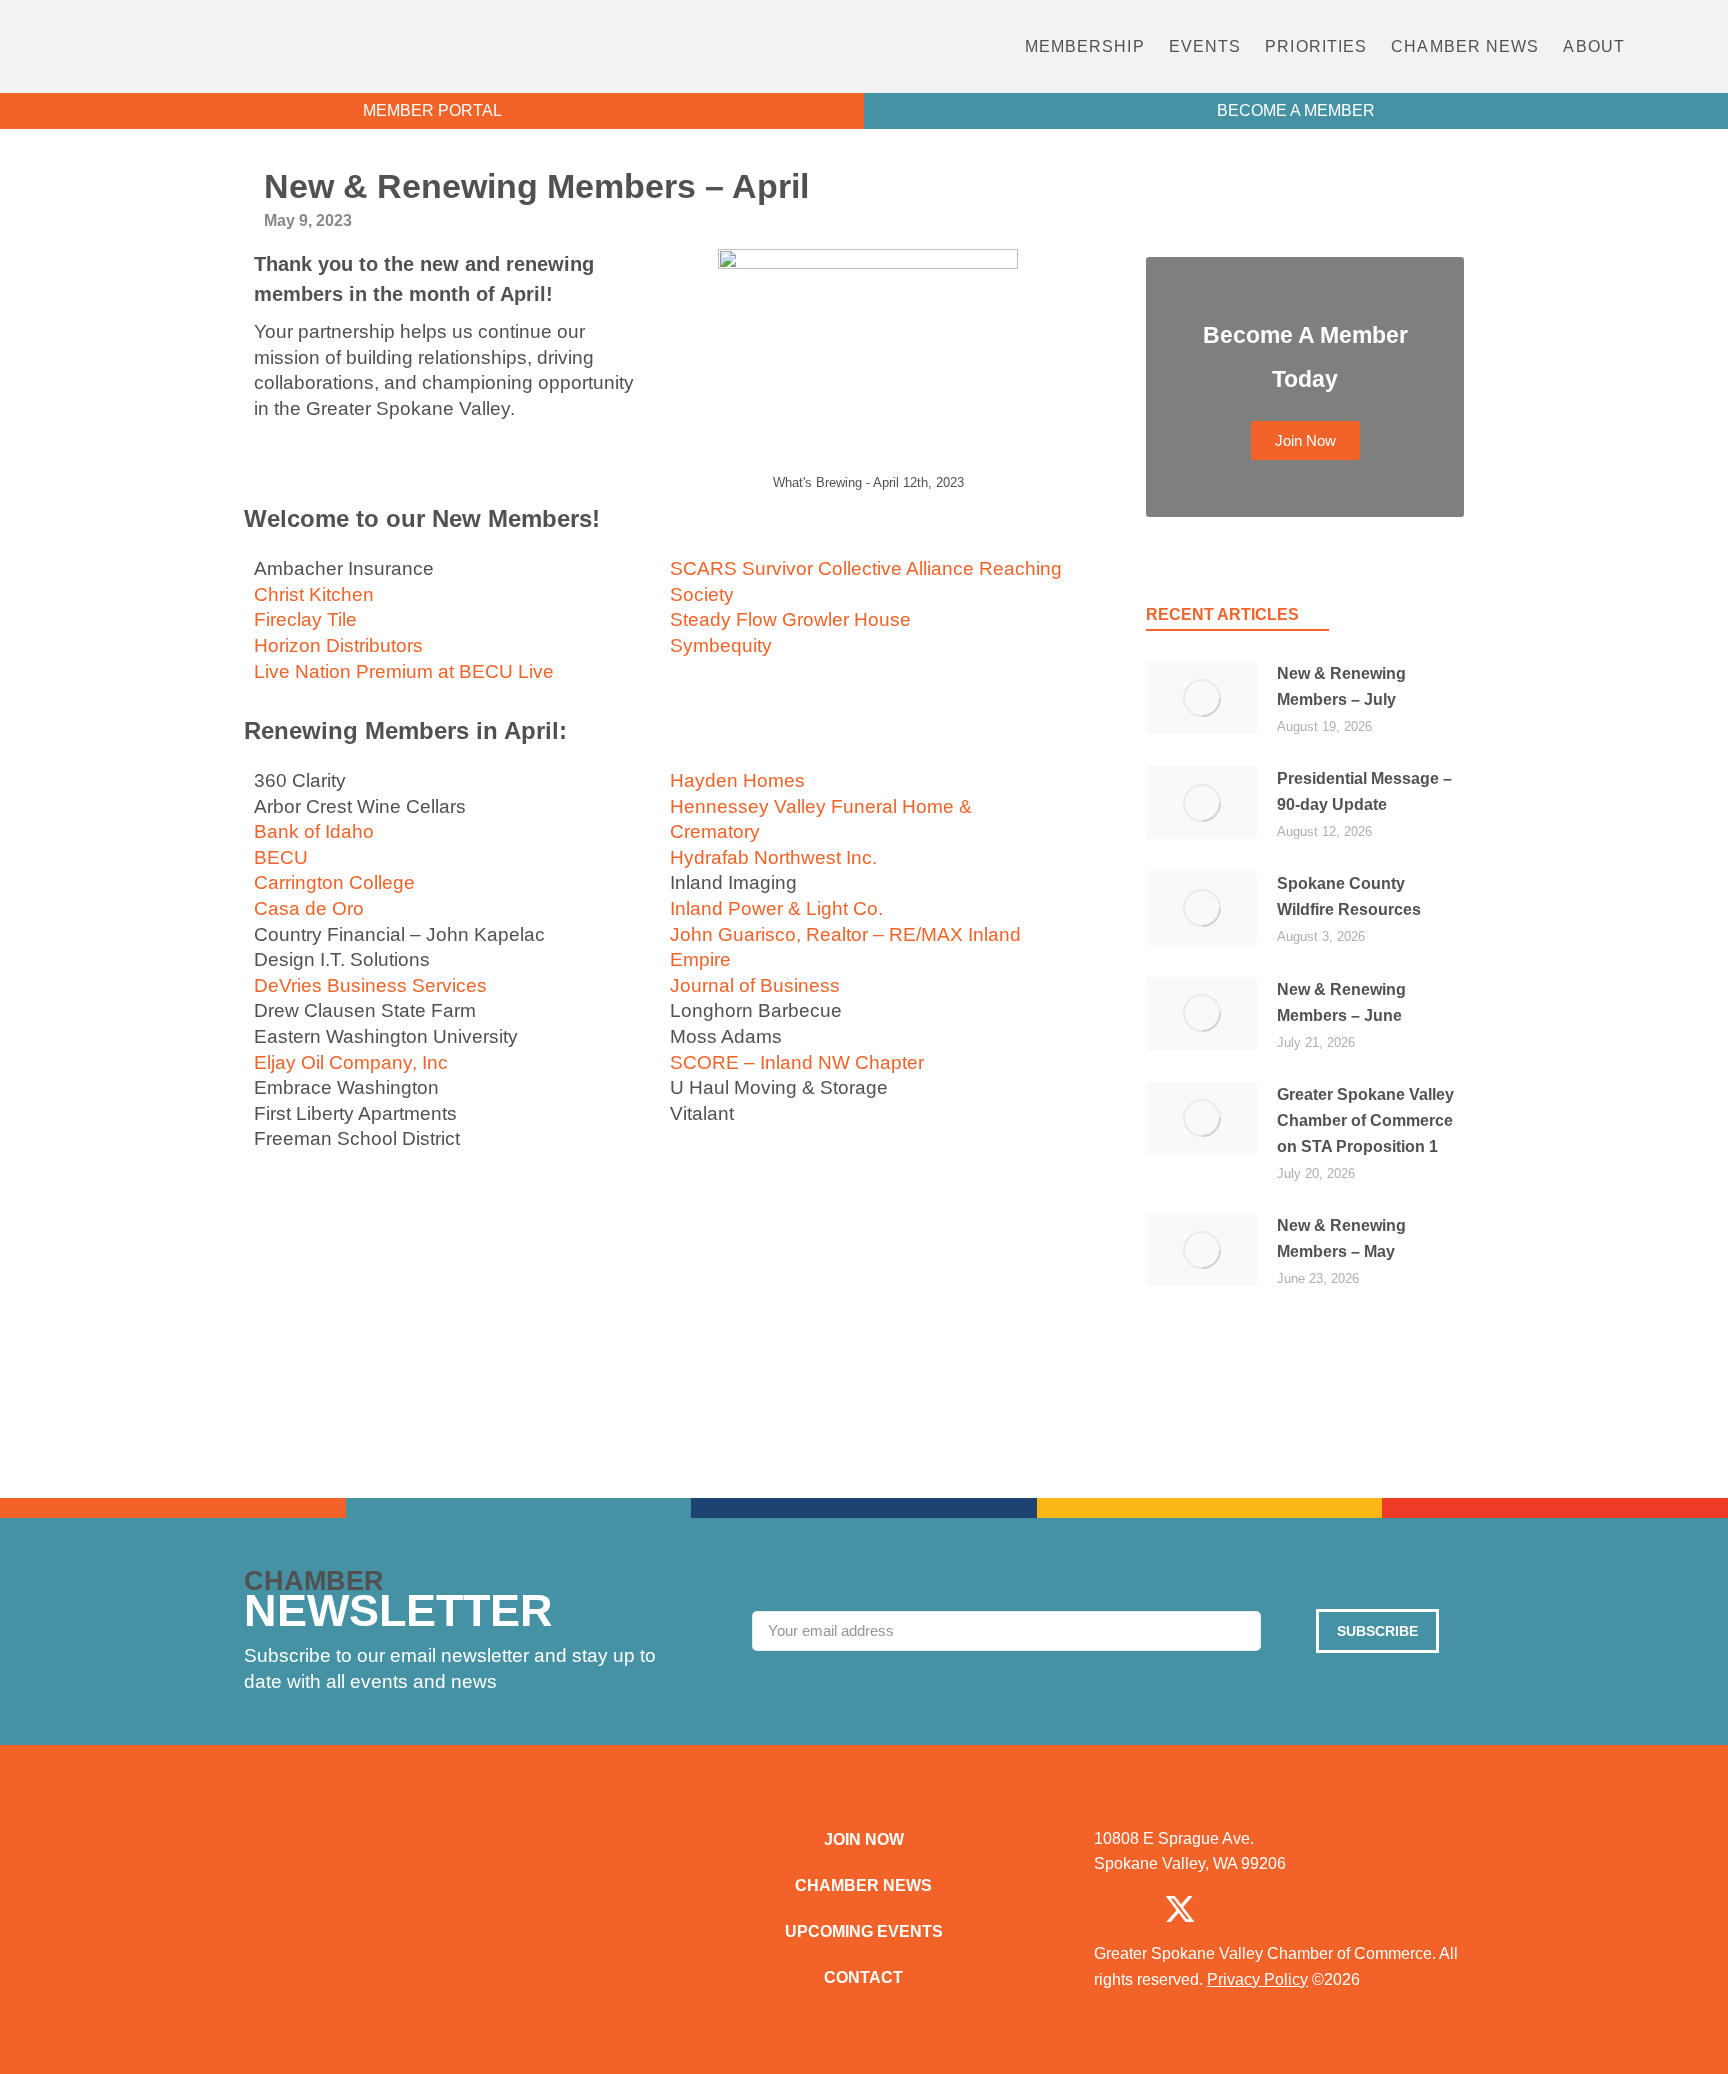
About (1594, 46)
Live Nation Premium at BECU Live (404, 671)
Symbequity (721, 645)
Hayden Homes (737, 780)
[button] (1681, 46)
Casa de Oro (309, 908)
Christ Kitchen (314, 594)
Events (1205, 46)
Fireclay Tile (305, 619)
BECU (281, 857)
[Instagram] (1249, 1909)
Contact (863, 1977)
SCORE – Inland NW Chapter (797, 1062)
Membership (1085, 46)
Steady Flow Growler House (790, 619)
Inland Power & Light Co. (776, 908)
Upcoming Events (864, 1931)
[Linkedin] (1318, 1909)
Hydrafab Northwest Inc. (773, 857)
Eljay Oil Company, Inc (351, 1062)
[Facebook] (1111, 1909)
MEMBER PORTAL (432, 110)
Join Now (864, 1839)
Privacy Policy (1257, 1979)
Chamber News (1465, 46)
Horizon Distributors (338, 645)
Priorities (1316, 46)
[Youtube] (1387, 1909)
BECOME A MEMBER (1296, 110)
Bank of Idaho (314, 831)
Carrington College (334, 882)
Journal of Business (755, 985)
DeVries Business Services (370, 985)
